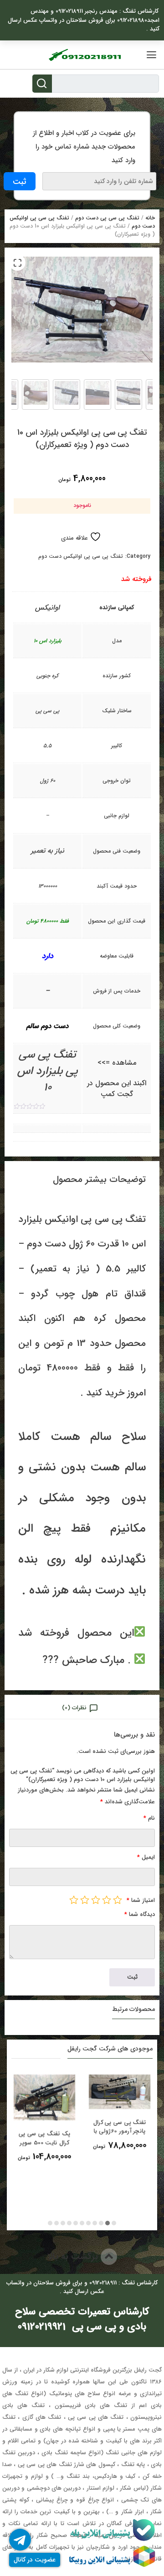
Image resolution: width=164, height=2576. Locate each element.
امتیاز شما (141, 1900)
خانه (150, 218)
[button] (17, 263)
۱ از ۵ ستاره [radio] (118, 1900)
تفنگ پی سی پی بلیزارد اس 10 (48, 1071)
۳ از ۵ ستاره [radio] (96, 1900)
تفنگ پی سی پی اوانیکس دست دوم (81, 556)
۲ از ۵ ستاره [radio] (107, 1900)
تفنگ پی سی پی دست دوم (107, 218)
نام (149, 1818)
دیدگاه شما (140, 1914)
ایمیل (146, 1857)
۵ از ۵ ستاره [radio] (74, 1900)
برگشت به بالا (74, 2256)
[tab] (82, 1707)
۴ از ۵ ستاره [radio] (85, 1900)
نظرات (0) (74, 1708)
